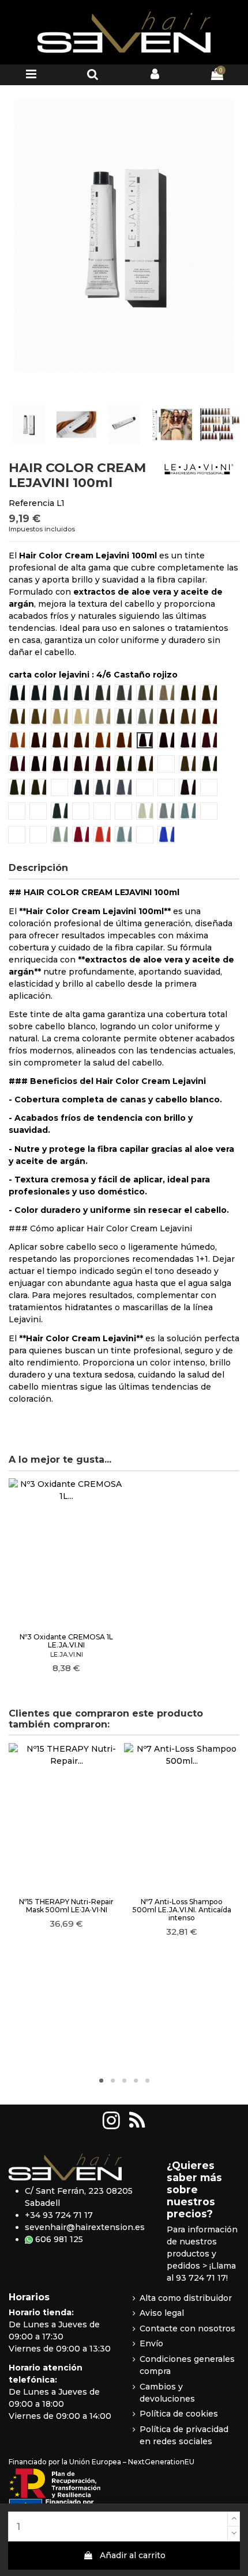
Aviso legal (162, 2313)
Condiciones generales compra (187, 2365)
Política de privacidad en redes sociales (184, 2435)
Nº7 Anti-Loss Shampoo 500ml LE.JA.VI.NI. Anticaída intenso (182, 1910)
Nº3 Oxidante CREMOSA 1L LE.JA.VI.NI (66, 1641)
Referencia (31, 503)
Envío (151, 2343)
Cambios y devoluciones (167, 2393)
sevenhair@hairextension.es (85, 2227)
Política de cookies (179, 2414)
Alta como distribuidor (186, 2298)
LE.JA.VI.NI (67, 1654)
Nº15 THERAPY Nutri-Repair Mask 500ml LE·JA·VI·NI (66, 1906)
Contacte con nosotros (187, 2328)
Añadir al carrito (133, 2555)
